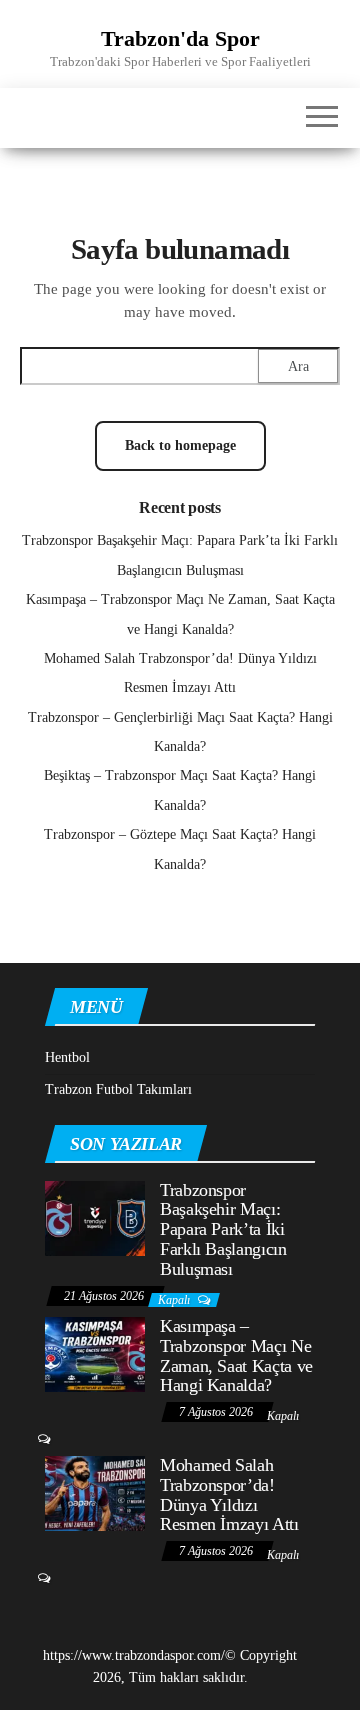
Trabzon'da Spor (180, 38)
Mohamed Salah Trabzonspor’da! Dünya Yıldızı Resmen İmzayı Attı (229, 1494)
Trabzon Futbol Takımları (118, 1089)
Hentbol (67, 1057)
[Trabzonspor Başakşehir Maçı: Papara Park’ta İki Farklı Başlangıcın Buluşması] (95, 1216)
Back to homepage (180, 445)
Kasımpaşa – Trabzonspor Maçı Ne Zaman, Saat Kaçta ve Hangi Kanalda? (236, 1355)
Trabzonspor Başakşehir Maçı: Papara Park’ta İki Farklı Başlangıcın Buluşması (223, 1229)
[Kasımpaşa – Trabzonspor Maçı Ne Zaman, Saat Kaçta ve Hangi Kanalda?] (95, 1353)
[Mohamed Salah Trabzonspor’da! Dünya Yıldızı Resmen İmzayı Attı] (95, 1492)
